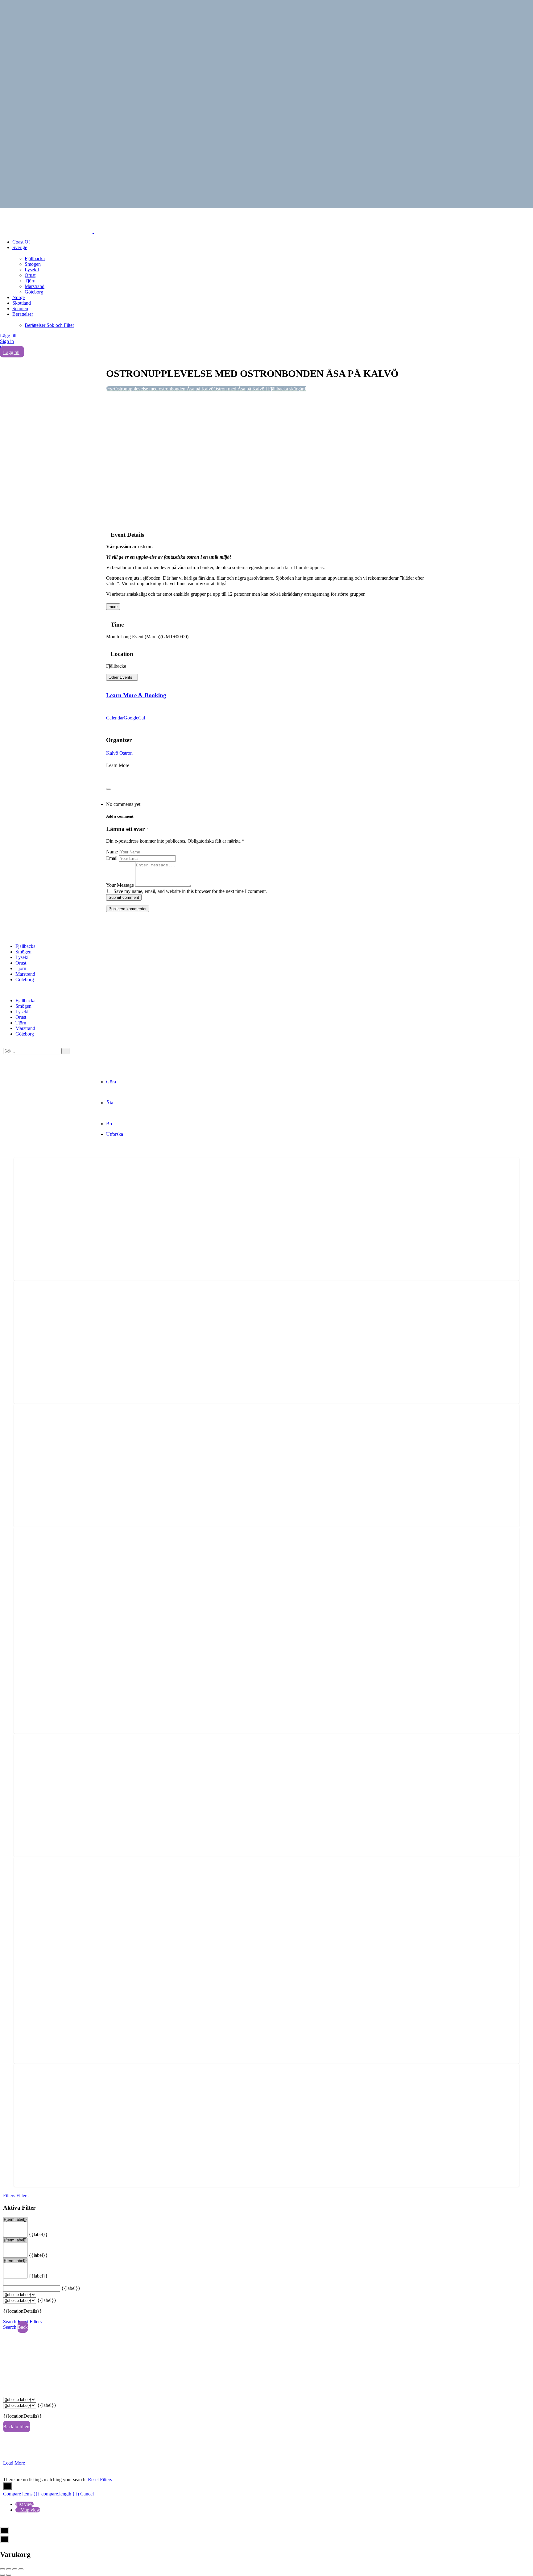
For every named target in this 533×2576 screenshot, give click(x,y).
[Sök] (65, 1051)
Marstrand (35, 286)
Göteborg (34, 292)
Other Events (120, 677)
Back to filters (17, 2426)
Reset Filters (30, 2322)
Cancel (87, 2494)
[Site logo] (47, 231)
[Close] (109, 789)
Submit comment (124, 897)
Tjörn (30, 281)
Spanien (20, 308)
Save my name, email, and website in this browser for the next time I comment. (190, 891)
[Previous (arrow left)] (2, 2575)
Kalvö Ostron (119, 753)
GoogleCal (134, 718)
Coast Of (21, 242)
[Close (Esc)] (2, 2569)
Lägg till (8, 336)
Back (23, 2327)
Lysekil (32, 270)
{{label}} (38, 2234)
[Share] (9, 2569)
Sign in (7, 341)
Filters (10, 2196)
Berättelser (23, 314)
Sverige (20, 247)
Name (112, 852)
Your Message (120, 885)
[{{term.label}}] (15, 2220)
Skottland (22, 303)
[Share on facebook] (108, 776)
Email (112, 858)
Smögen (33, 264)
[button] (266, 990)
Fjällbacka (35, 258)
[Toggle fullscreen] (15, 2569)
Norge (19, 297)
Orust (30, 275)
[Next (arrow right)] (9, 2575)
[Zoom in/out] (21, 2569)
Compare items (41, 2494)
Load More (14, 2463)
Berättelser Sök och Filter (49, 325)
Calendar (115, 718)
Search (10, 2322)
